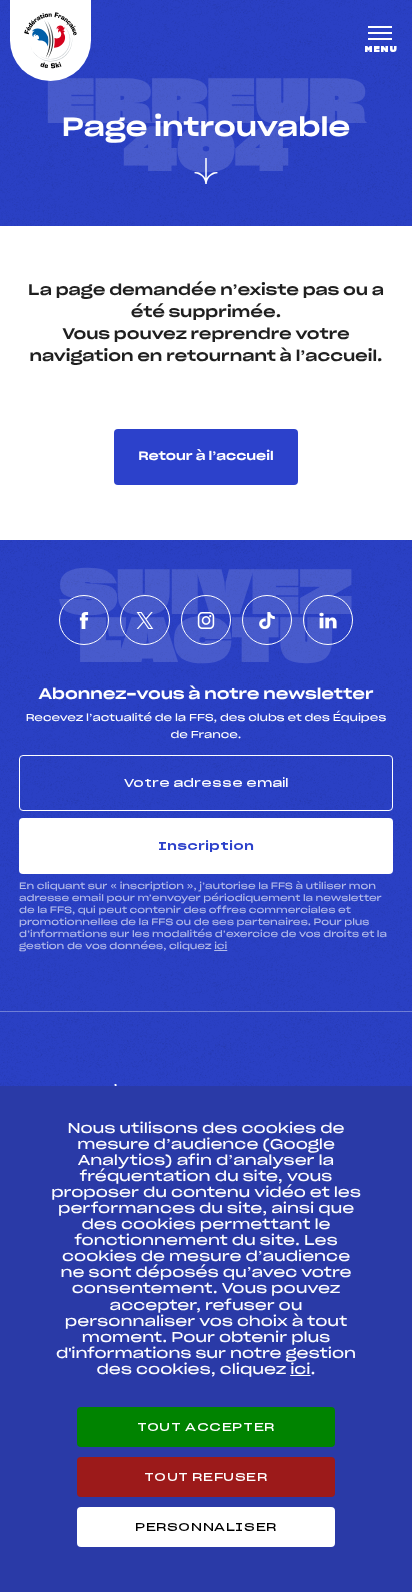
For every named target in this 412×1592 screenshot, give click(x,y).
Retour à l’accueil (205, 457)
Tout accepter (206, 1427)
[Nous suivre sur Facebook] (84, 620)
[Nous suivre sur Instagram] (206, 620)
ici (220, 946)
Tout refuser (205, 1477)
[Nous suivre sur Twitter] (145, 620)
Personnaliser (206, 1527)
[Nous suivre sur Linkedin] (328, 620)
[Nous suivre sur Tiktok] (267, 620)
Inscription (206, 846)
